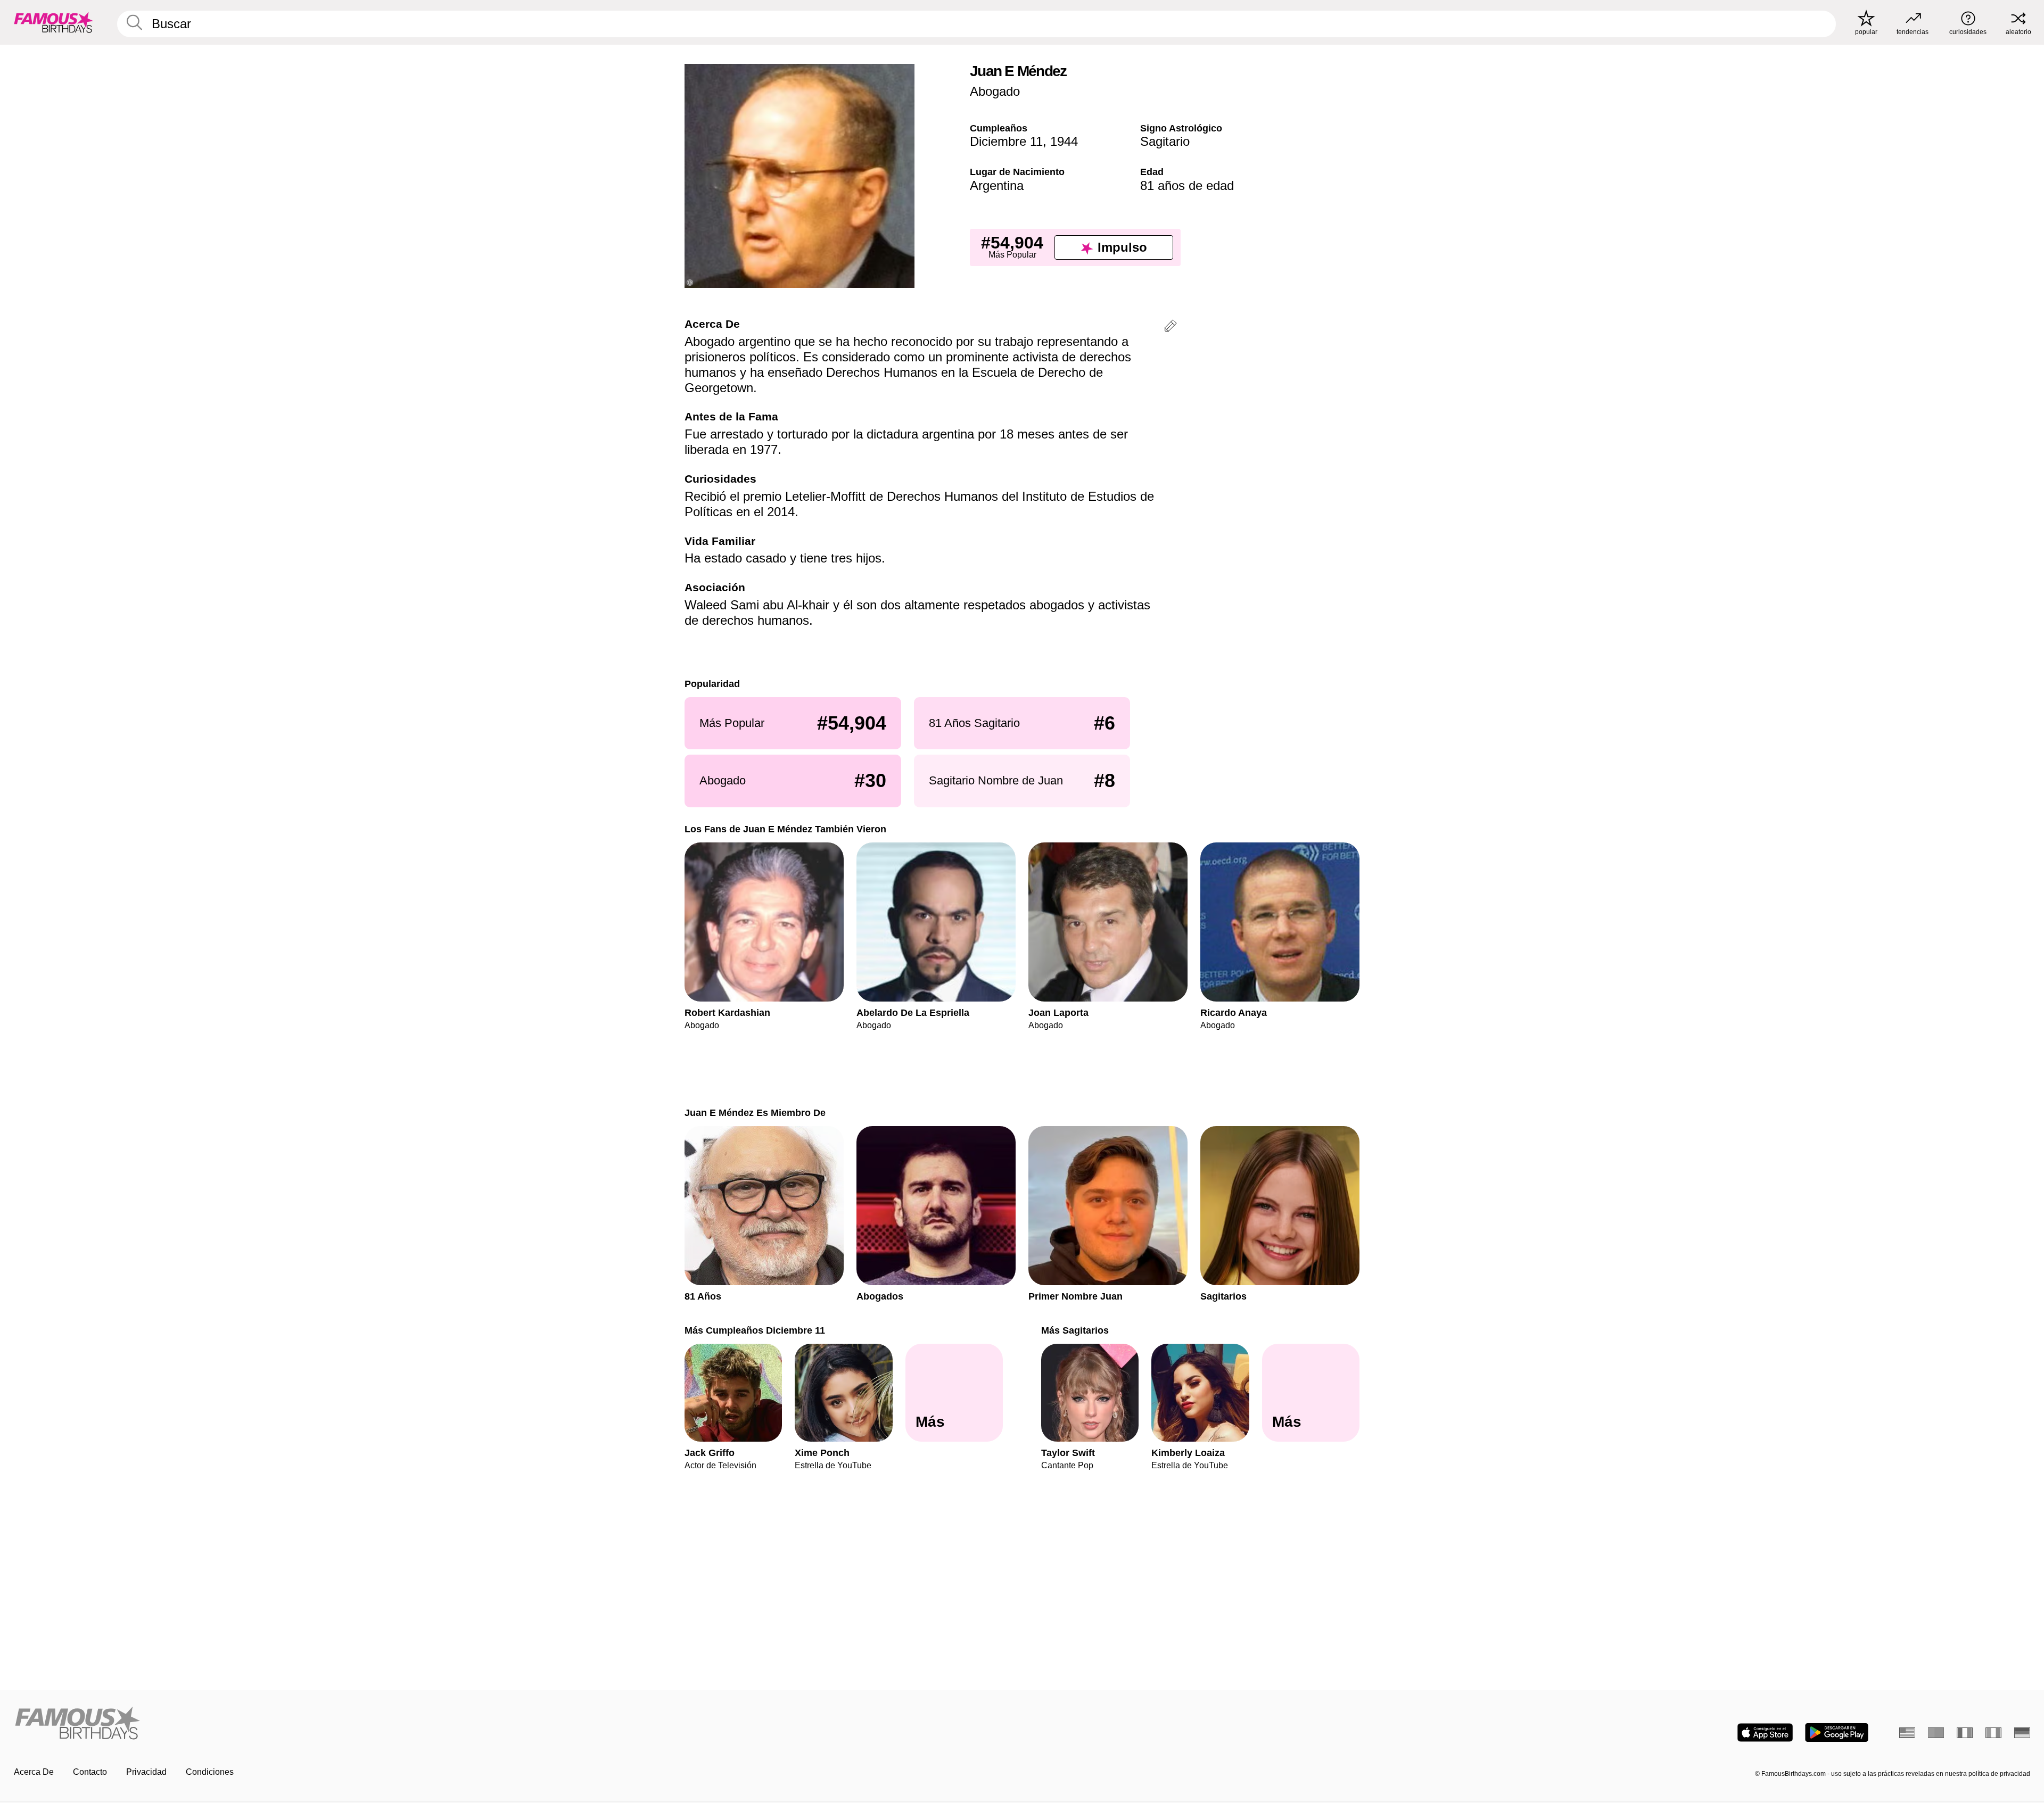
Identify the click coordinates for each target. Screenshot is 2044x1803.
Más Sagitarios (1075, 1330)
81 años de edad (1187, 185)
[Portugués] (1936, 1733)
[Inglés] (1907, 1733)
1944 (1064, 141)
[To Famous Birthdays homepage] (54, 22)
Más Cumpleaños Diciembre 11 (755, 1330)
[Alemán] (2022, 1733)
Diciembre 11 (1006, 141)
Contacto (90, 1772)
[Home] (515, 1724)
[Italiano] (1993, 1733)
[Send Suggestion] (1171, 328)
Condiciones (210, 1772)
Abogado (995, 91)
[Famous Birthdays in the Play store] (1837, 1732)
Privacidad (146, 1772)
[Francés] (1965, 1733)
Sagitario (1165, 141)
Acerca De (34, 1772)
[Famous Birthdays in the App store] (1765, 1732)
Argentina (997, 185)
